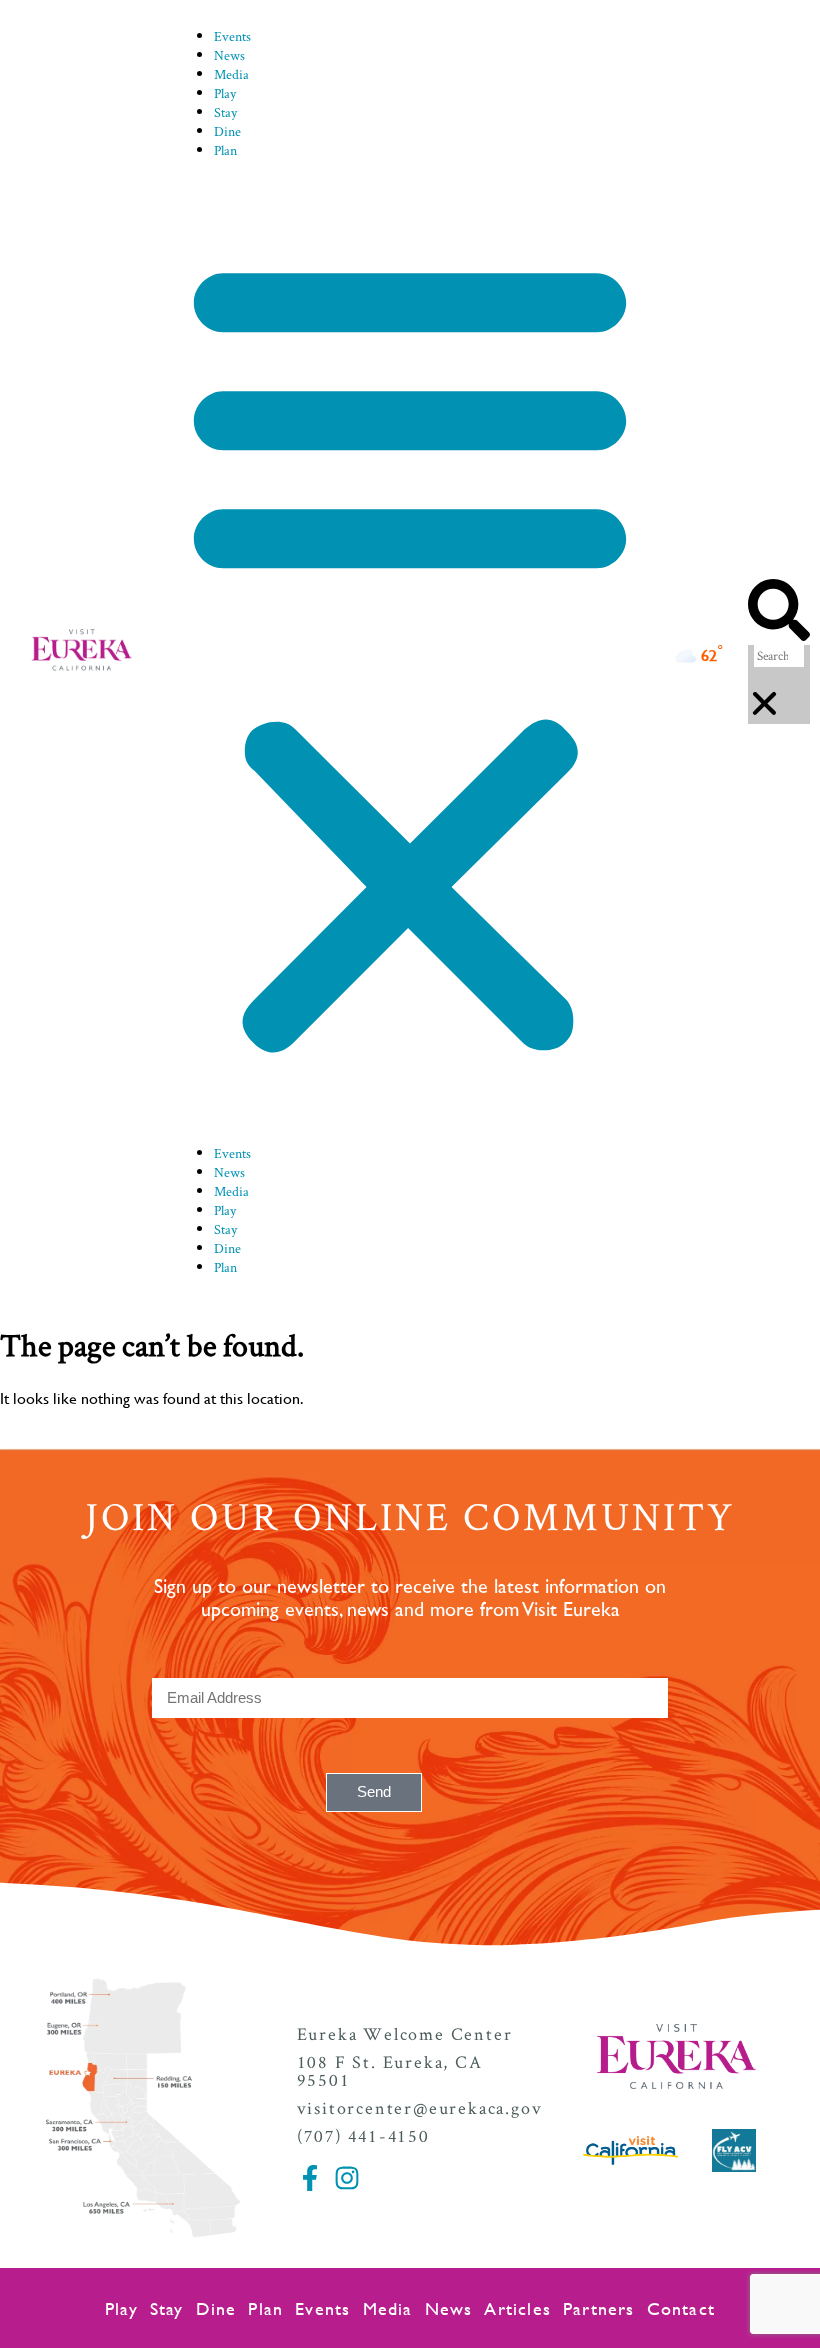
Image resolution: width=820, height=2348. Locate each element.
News (229, 55)
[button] (410, 651)
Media (231, 74)
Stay (225, 112)
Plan (225, 150)
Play (225, 93)
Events (232, 36)
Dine (227, 131)
